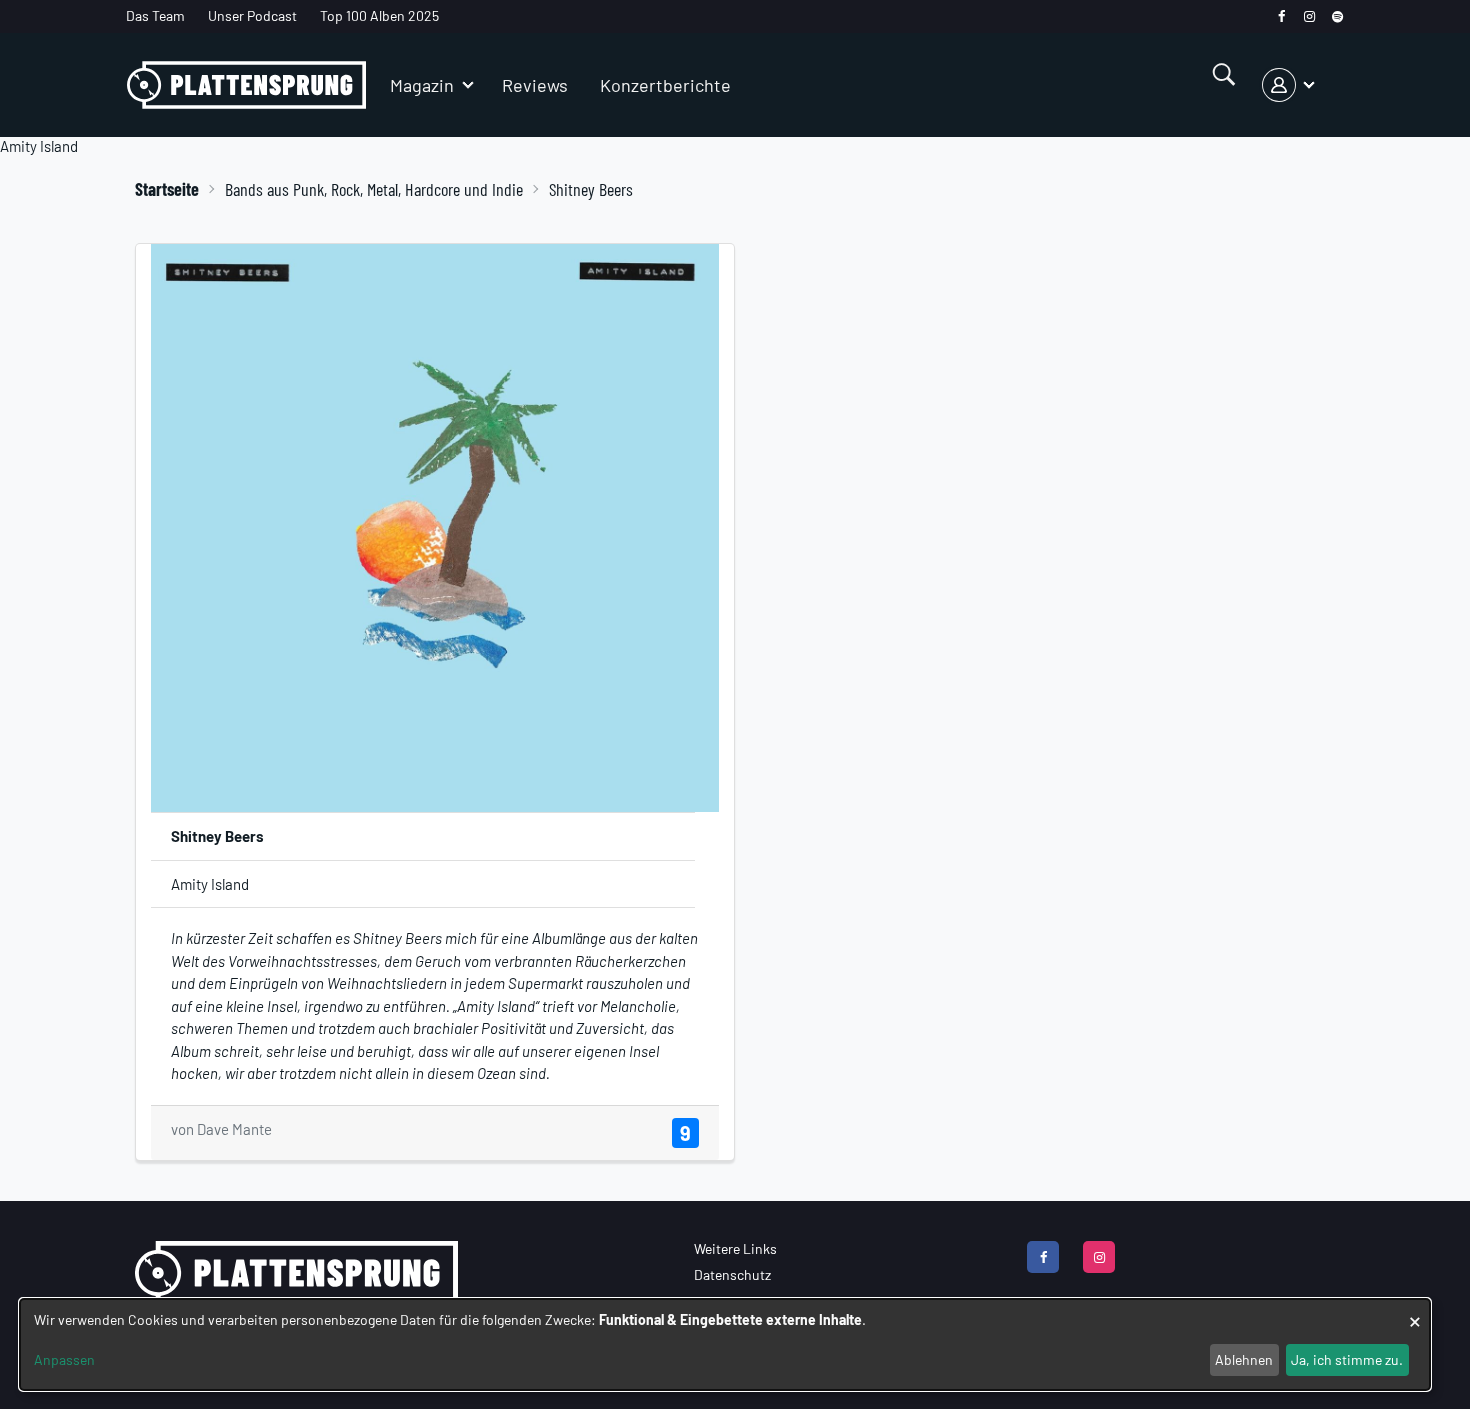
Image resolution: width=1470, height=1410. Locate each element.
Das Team (155, 15)
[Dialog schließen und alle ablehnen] (1415, 1311)
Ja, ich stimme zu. (1347, 1359)
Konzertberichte (665, 85)
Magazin (422, 85)
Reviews (535, 85)
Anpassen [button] (64, 1359)
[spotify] (1337, 16)
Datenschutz (732, 1274)
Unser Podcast (252, 15)
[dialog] (725, 1344)
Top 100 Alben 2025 (379, 15)
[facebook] (1281, 16)
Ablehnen (1244, 1359)
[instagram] (1309, 16)
